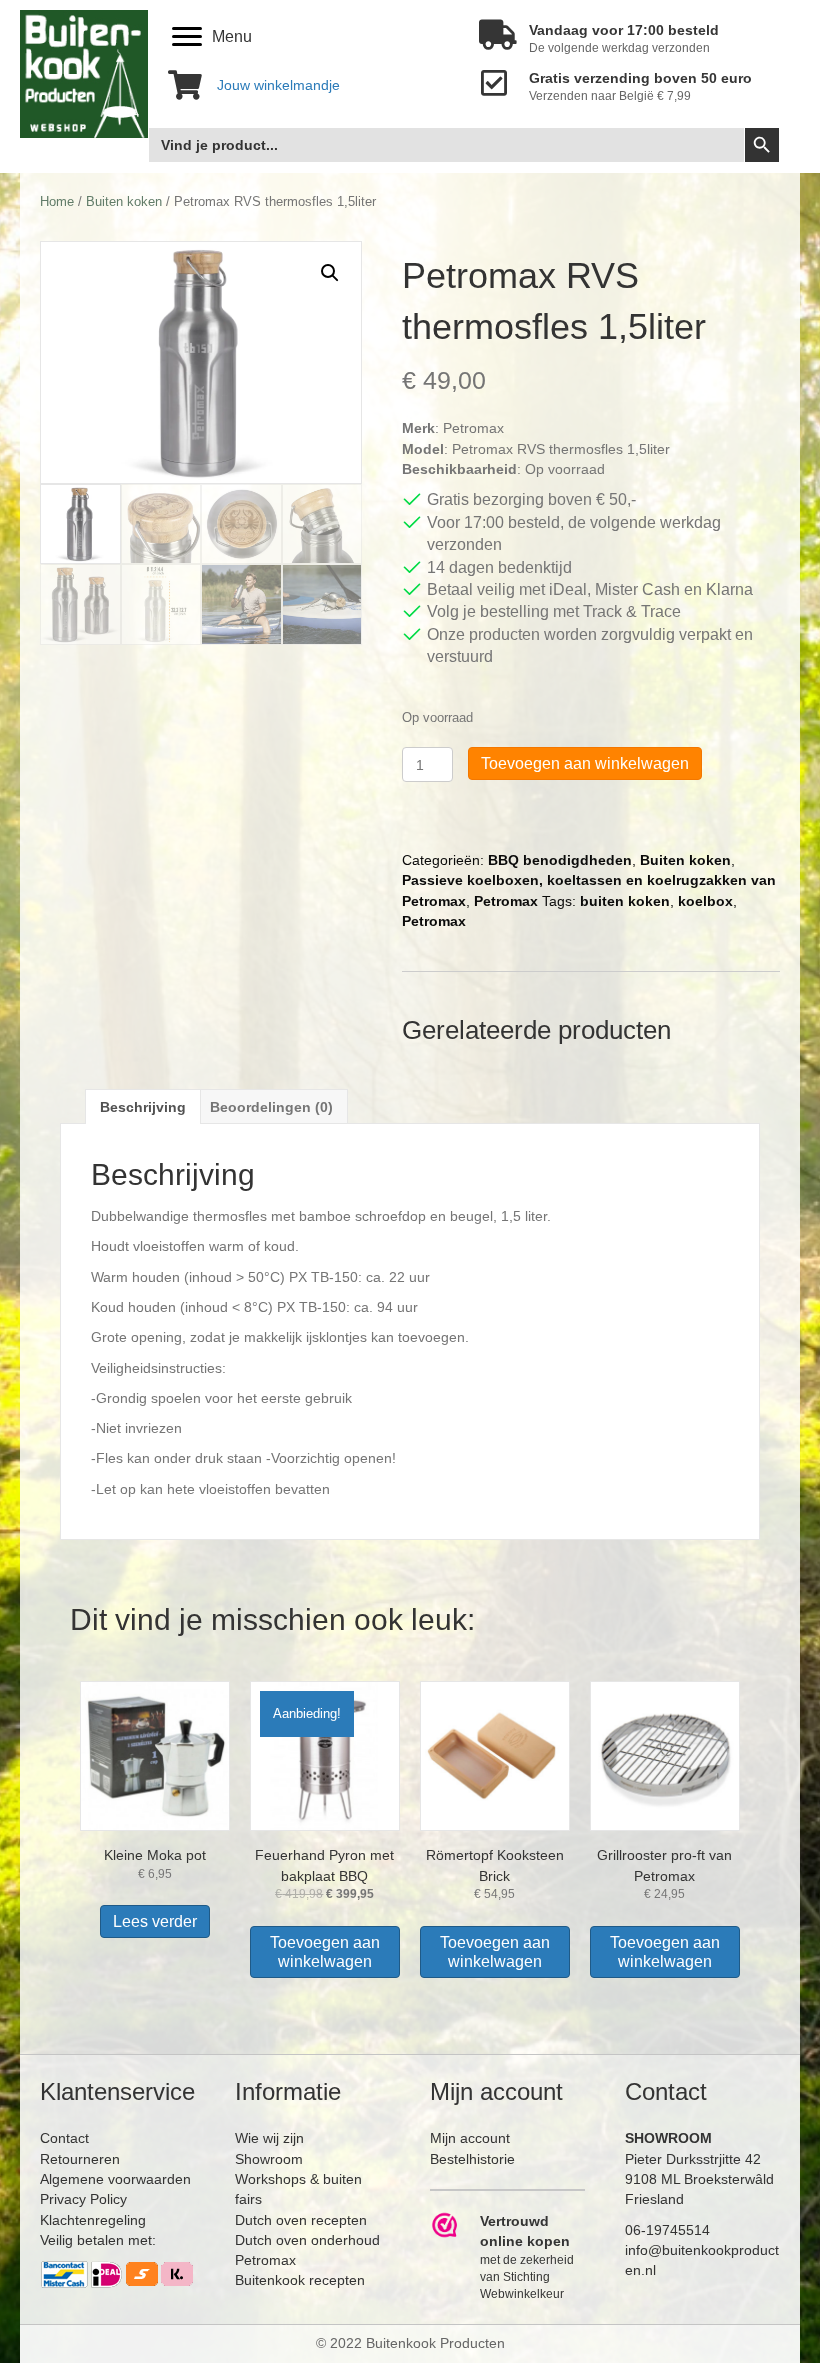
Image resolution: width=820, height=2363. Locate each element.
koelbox (705, 901)
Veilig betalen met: (98, 2240)
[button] (330, 273)
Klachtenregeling (93, 2220)
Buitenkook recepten (300, 2280)
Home (57, 201)
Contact (64, 2138)
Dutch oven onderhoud (307, 2240)
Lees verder (155, 1921)
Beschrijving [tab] (143, 1107)
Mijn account (470, 2138)
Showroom (269, 2159)
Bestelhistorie (472, 2159)
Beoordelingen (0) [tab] (271, 1107)
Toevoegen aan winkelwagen (585, 763)
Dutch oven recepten (301, 2220)
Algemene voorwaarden (115, 2179)
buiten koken (625, 901)
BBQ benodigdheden (560, 860)
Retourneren (80, 2159)
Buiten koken (124, 201)
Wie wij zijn (269, 2138)
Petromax (506, 901)
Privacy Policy (83, 2199)
